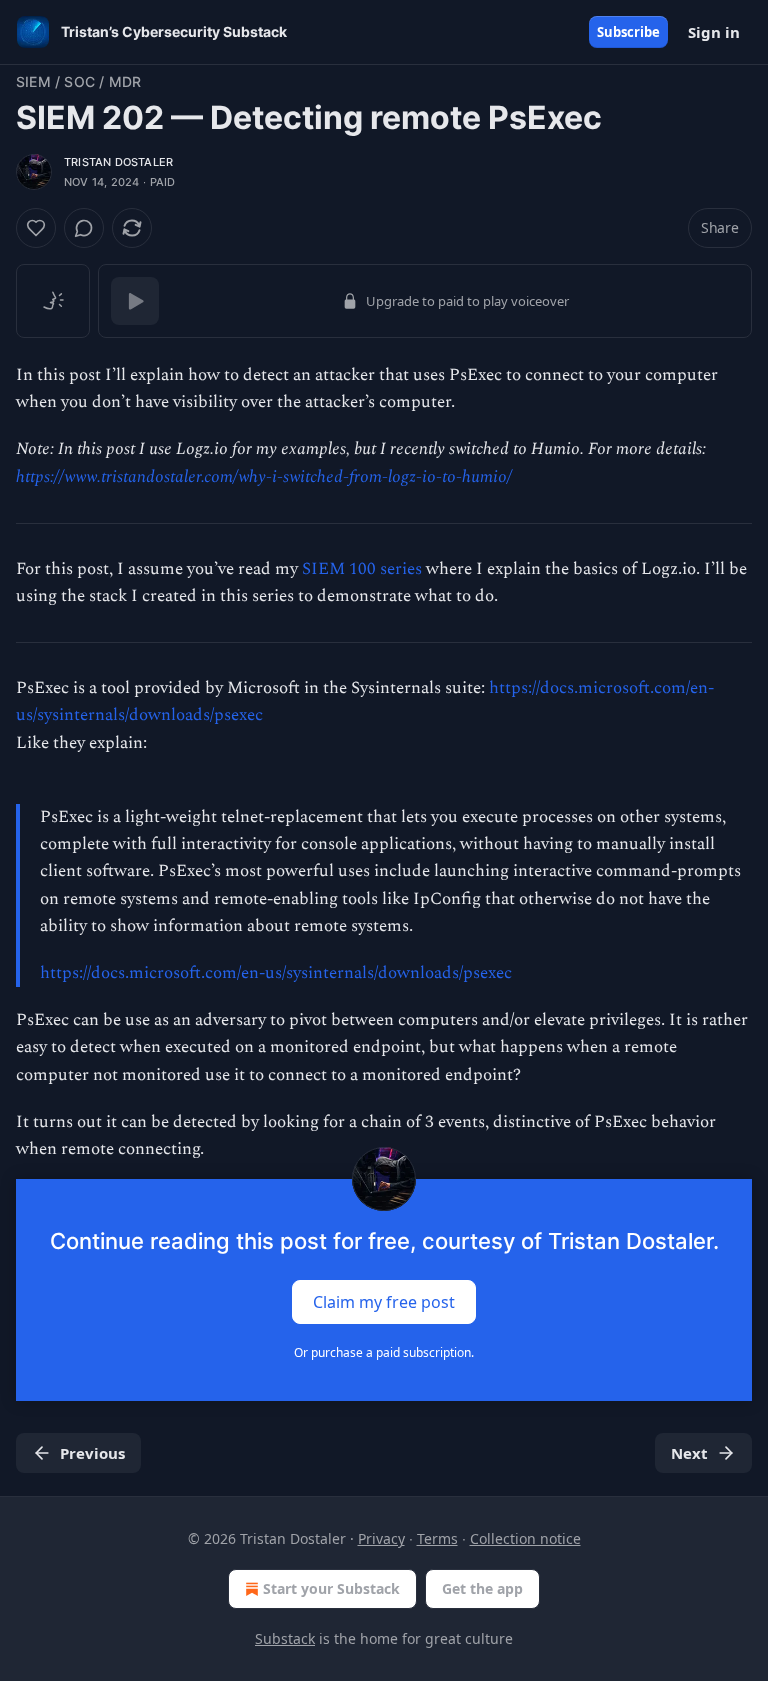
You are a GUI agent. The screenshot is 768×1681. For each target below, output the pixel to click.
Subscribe (628, 32)
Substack (285, 1638)
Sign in (714, 32)
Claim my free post (384, 1302)
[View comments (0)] (84, 228)
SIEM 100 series (362, 569)
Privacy (381, 1538)
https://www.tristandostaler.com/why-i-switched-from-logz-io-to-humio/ (264, 477)
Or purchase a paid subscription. (384, 1352)
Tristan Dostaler (118, 162)
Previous (92, 1453)
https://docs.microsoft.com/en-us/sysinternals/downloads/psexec (276, 973)
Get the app (482, 1588)
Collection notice (525, 1538)
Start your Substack (331, 1588)
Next (689, 1453)
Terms (437, 1538)
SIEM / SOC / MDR (78, 81)
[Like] (36, 228)
